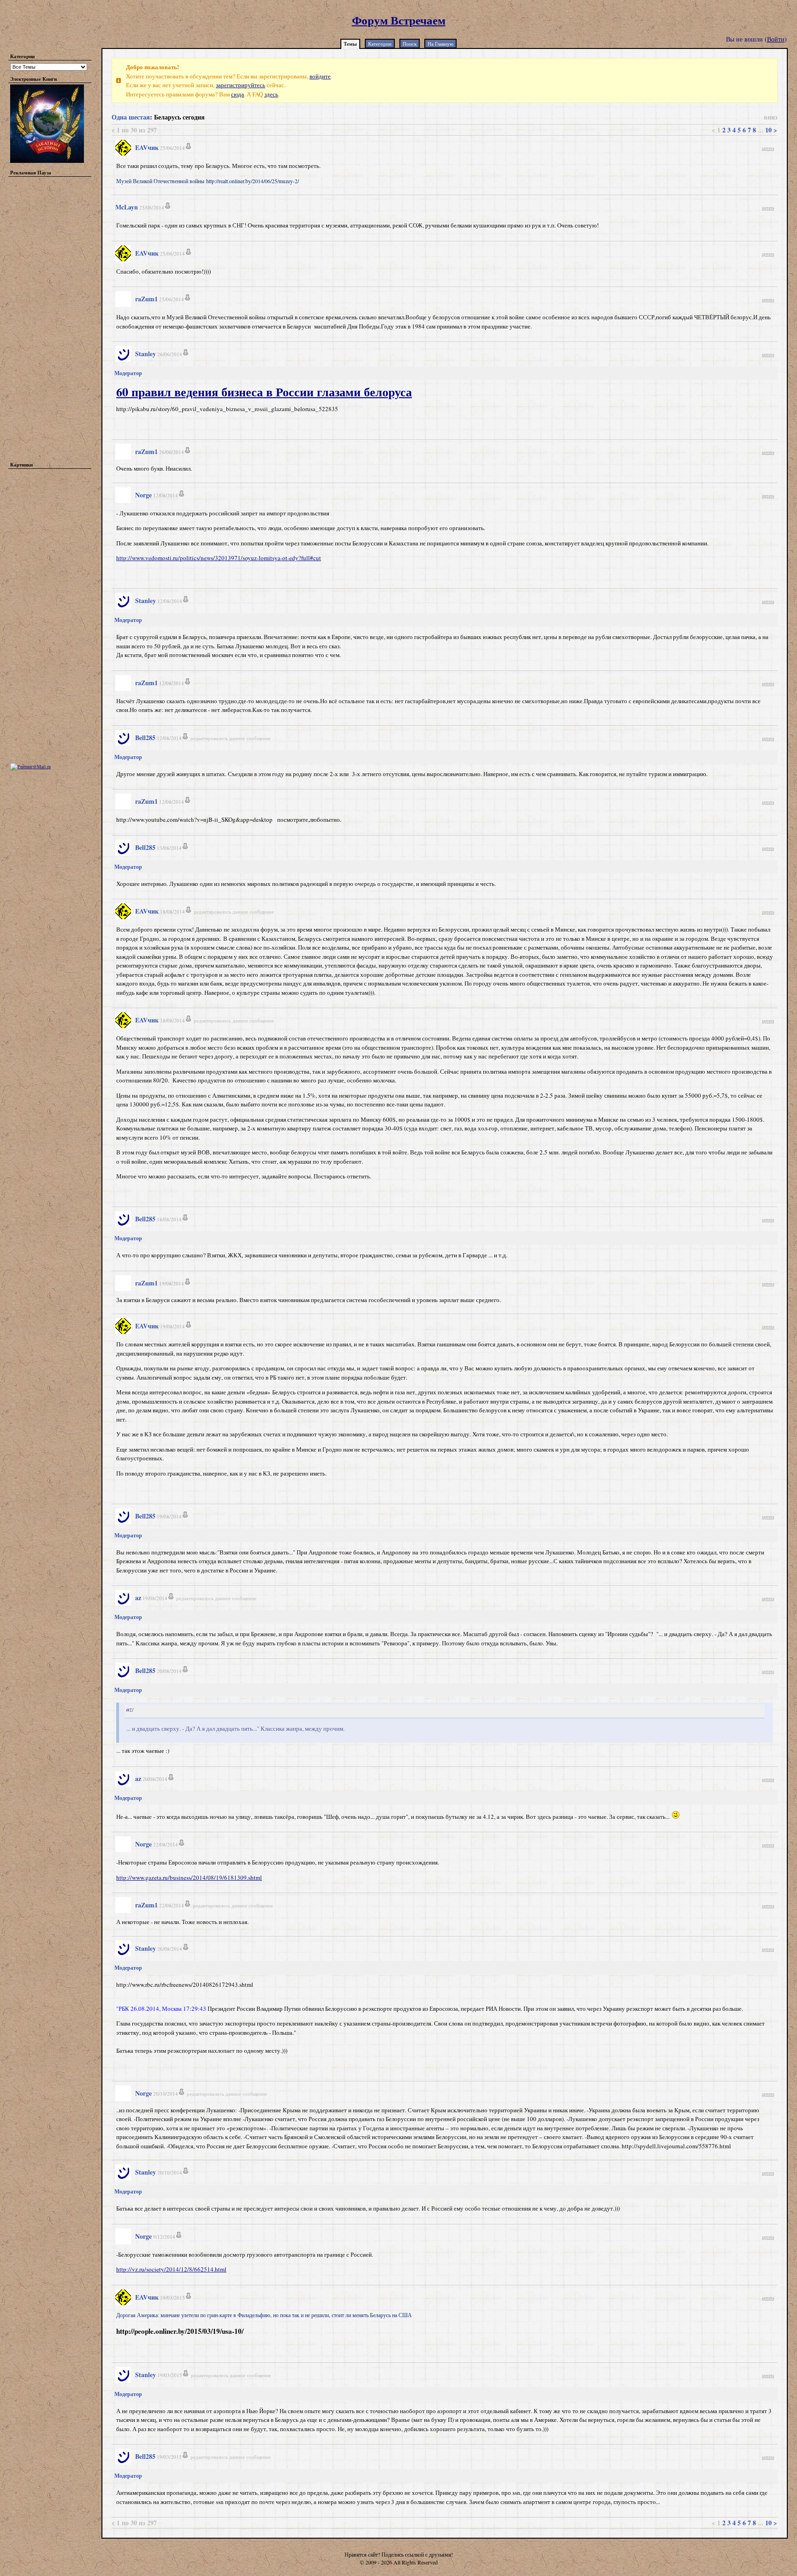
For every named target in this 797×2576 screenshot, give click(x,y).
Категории (380, 44)
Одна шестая (131, 117)
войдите (320, 76)
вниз (771, 117)
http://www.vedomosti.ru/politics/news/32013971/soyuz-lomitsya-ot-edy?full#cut (219, 558)
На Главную (440, 44)
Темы (350, 44)
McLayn (127, 207)
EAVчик (147, 147)
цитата (768, 148)
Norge (143, 495)
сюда (238, 94)
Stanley (146, 354)
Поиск (410, 44)
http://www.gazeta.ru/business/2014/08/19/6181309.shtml (189, 1877)
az (138, 1598)
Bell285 (145, 738)
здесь (271, 94)
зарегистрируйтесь (241, 85)
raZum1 (146, 299)
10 (768, 130)
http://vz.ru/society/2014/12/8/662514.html (171, 2269)
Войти (776, 39)
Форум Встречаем (399, 20)
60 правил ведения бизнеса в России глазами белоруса (264, 392)
